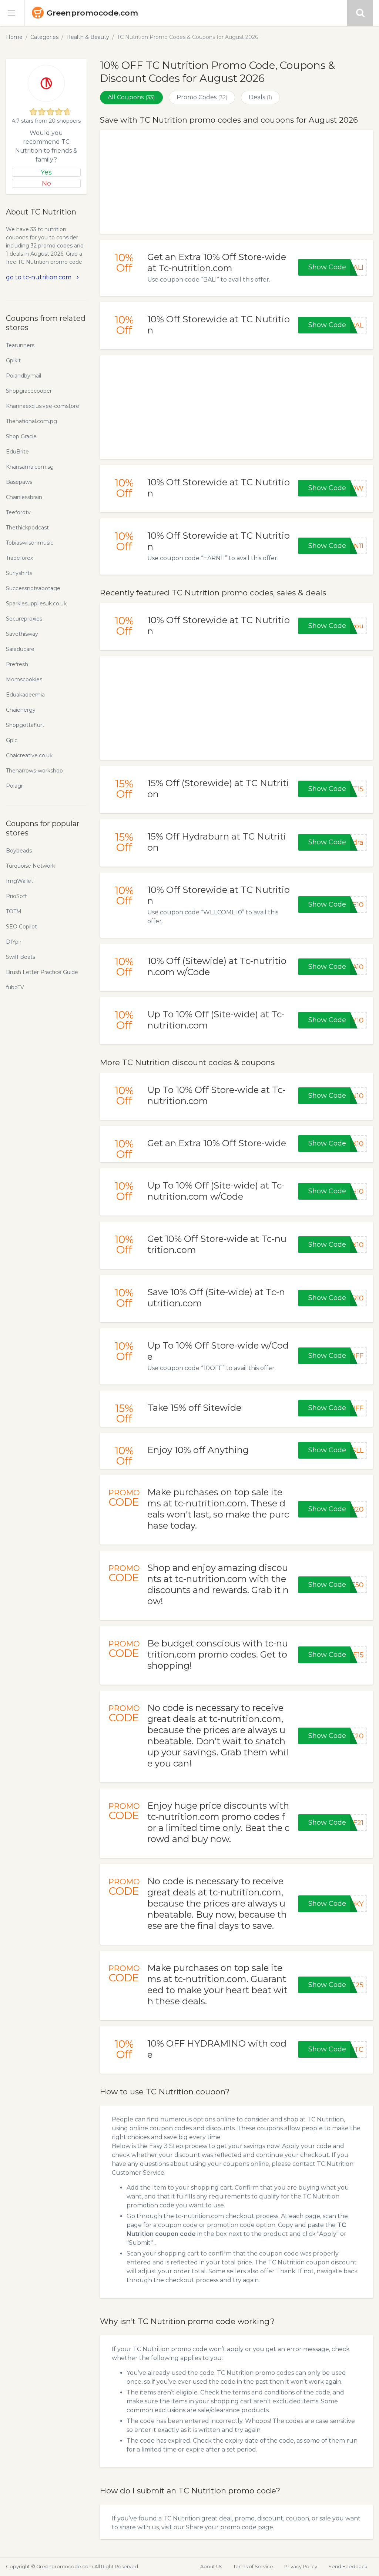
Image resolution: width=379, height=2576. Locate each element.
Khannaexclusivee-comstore (43, 406)
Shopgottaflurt (25, 725)
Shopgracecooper (29, 391)
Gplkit (13, 360)
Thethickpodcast (27, 528)
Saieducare (20, 649)
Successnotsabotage (33, 588)
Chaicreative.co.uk (29, 755)
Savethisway (22, 634)
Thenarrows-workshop (34, 771)
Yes (46, 172)
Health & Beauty (88, 37)
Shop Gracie (21, 436)
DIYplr (14, 942)
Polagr (14, 786)
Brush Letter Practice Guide (42, 972)
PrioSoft (16, 896)
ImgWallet (20, 881)
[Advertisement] (237, 182)
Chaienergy (21, 710)
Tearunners (20, 345)
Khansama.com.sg (30, 467)
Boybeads (19, 851)
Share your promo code (221, 2527)
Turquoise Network (31, 866)
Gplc (12, 740)
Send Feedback (348, 2566)
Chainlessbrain (24, 497)
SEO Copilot (21, 927)
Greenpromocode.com (92, 13)
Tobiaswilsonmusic (30, 543)
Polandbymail (24, 376)
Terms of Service (253, 2566)
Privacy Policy (301, 2566)
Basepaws (19, 482)
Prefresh (17, 664)
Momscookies (24, 679)
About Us (211, 2566)
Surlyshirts (19, 573)
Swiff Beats (21, 957)
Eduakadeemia (25, 695)
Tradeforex (19, 558)
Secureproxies (24, 619)
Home (14, 37)
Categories (44, 37)
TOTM (14, 911)
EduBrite (17, 452)
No (46, 183)
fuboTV (15, 987)
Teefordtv (18, 512)
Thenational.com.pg (31, 421)
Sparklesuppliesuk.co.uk (36, 604)
